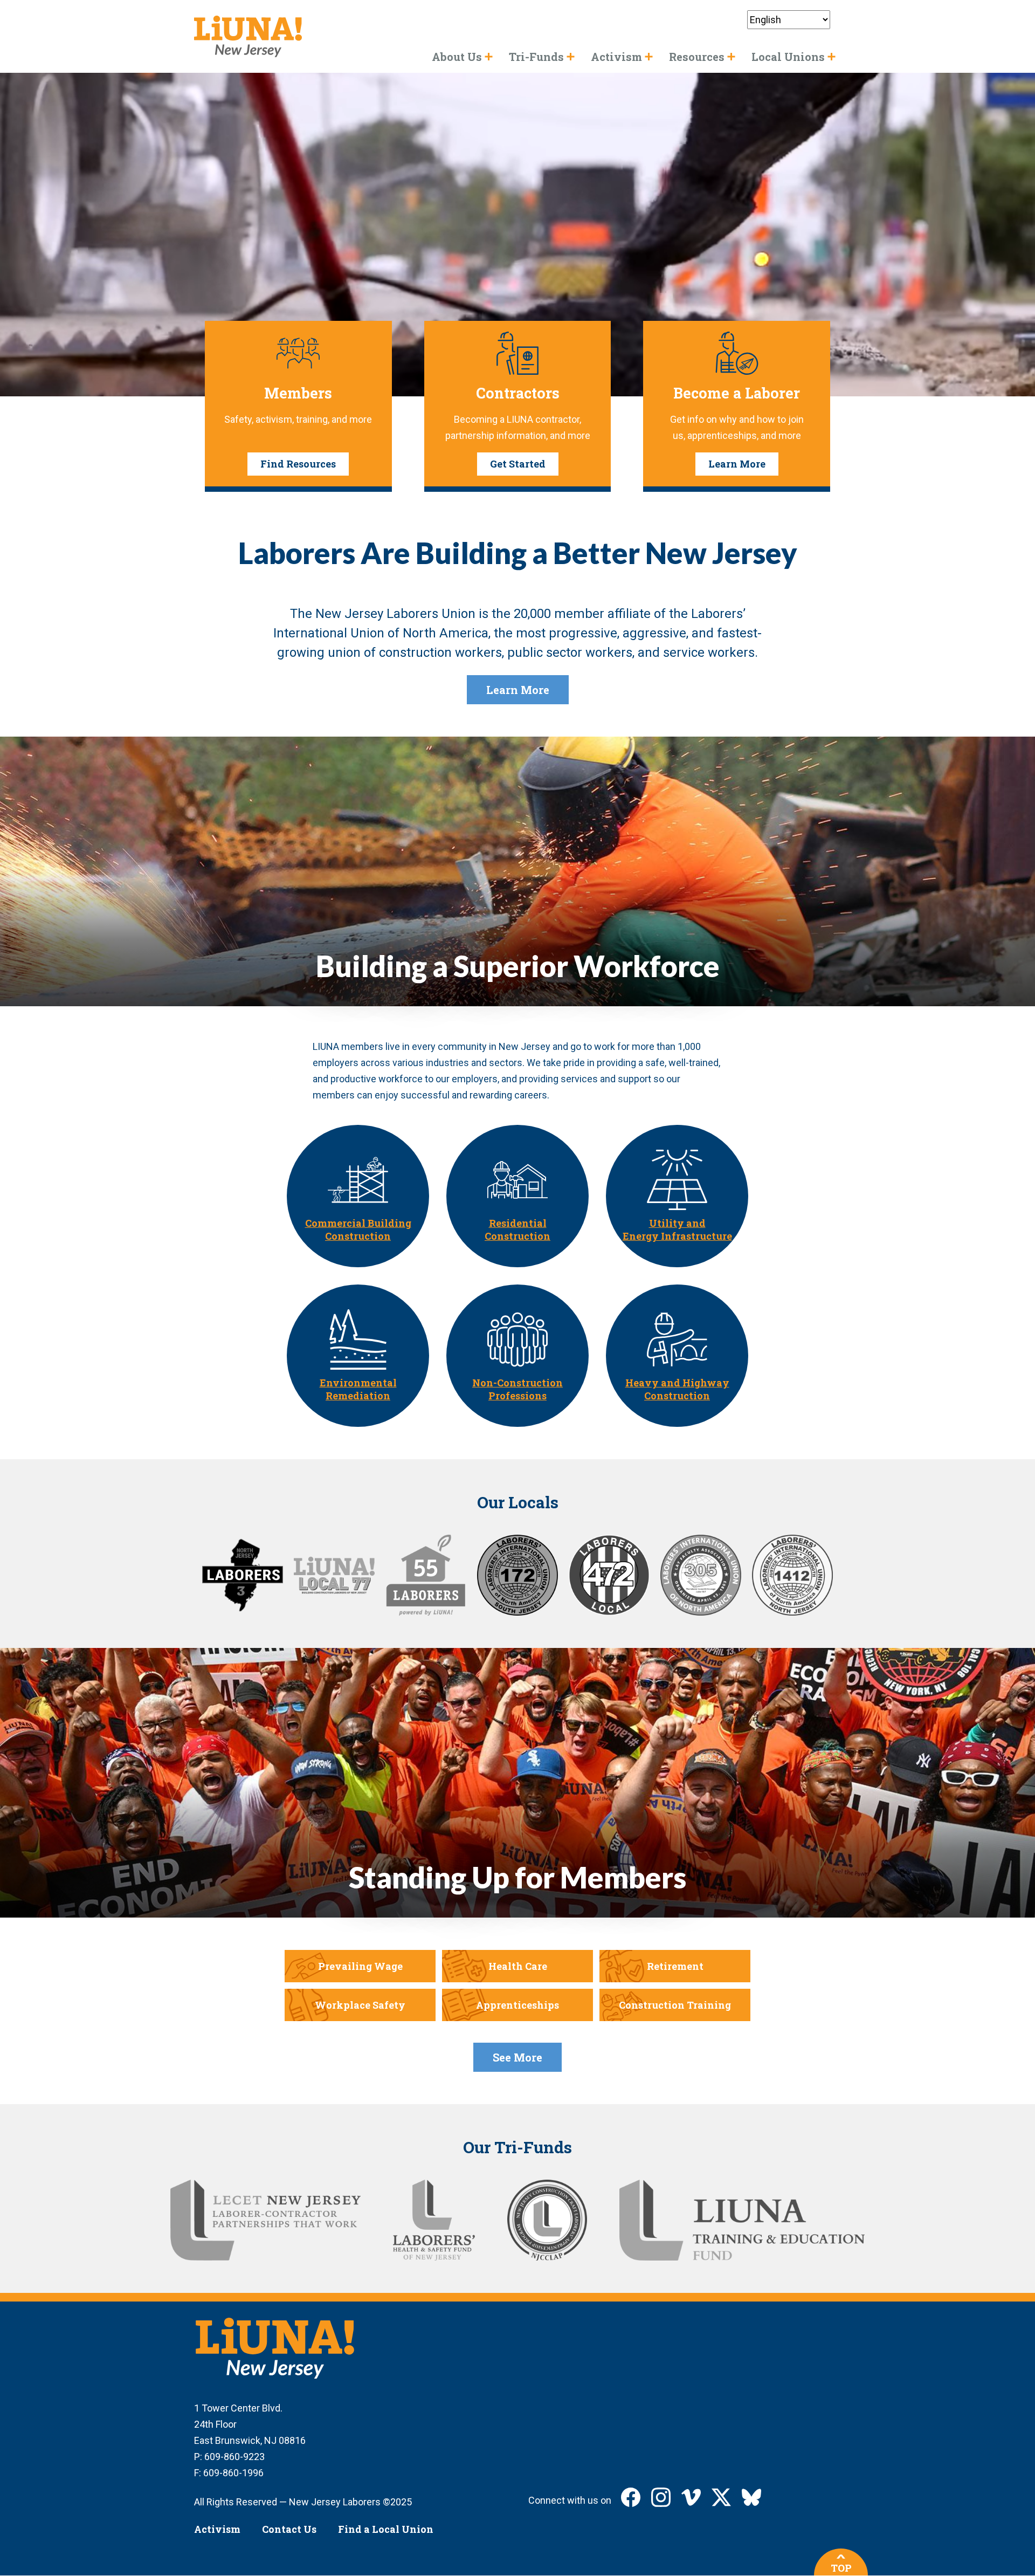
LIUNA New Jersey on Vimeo (691, 2497)
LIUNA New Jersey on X (721, 2497)
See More (517, 2057)
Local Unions (788, 57)
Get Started (518, 464)
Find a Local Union (386, 2529)
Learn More (737, 464)
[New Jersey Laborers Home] (248, 36)
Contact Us (289, 2529)
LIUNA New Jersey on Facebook (631, 2497)
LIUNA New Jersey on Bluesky (751, 2497)
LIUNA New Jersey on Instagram (661, 2497)
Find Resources (298, 464)
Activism (217, 2529)
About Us (457, 57)
